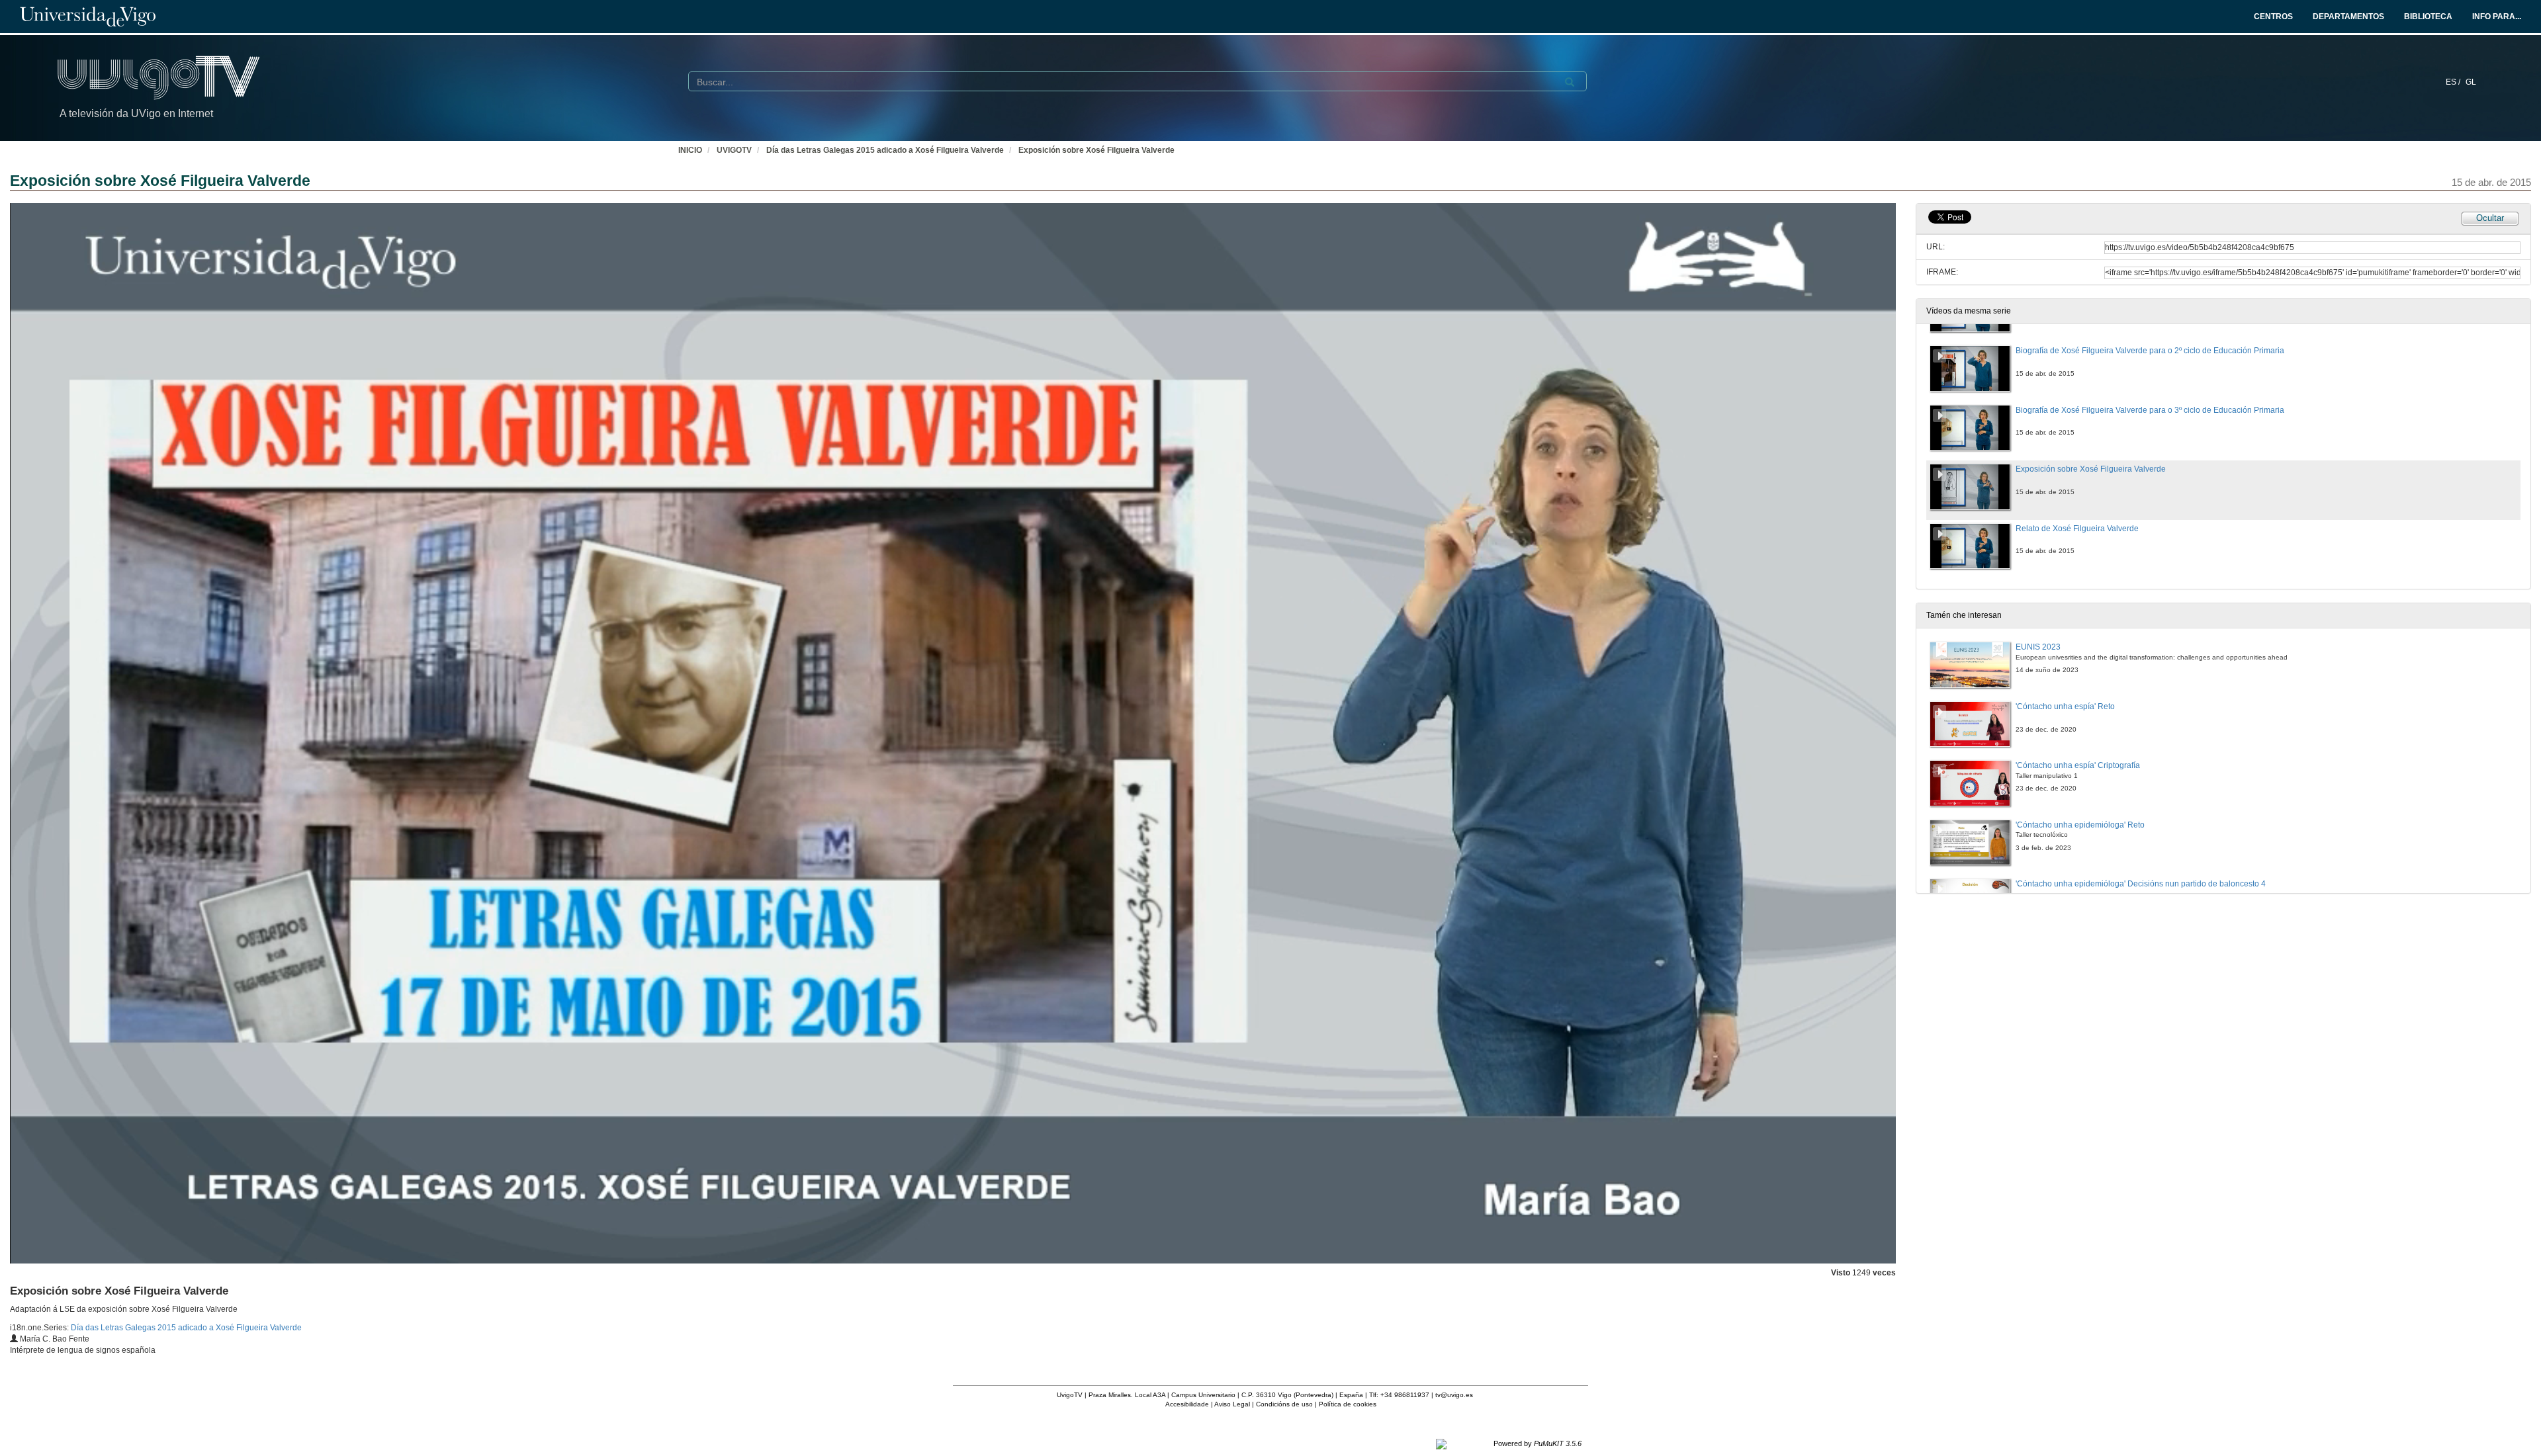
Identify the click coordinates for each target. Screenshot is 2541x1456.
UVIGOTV (734, 150)
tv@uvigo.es (1454, 1395)
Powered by (1538, 1443)
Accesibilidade (1187, 1404)
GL (2471, 82)
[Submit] (1570, 82)
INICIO (690, 150)
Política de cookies (1348, 1404)
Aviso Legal (1232, 1404)
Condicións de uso (1284, 1404)
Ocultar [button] (2490, 218)
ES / (2454, 82)
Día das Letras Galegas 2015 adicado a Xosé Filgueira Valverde (885, 150)
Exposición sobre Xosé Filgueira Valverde (1096, 150)
